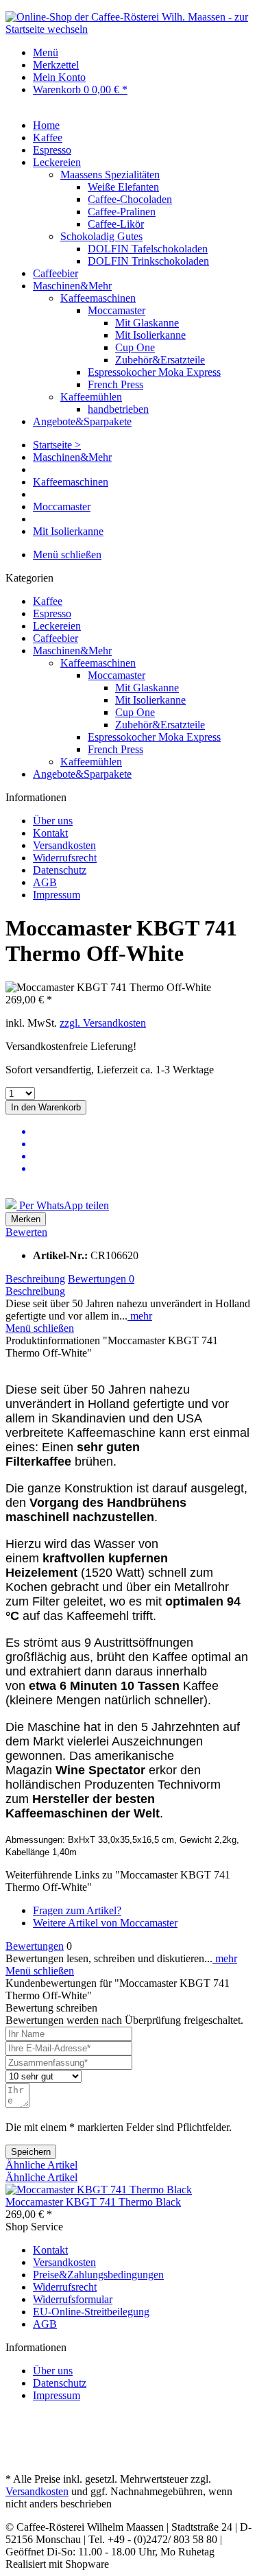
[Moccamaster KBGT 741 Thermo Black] (99, 2190)
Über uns (53, 821)
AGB (45, 882)
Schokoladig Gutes (101, 236)
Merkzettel (56, 65)
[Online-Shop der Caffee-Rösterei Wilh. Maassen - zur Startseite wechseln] (128, 29)
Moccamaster (117, 310)
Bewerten (26, 1232)
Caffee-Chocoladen (130, 199)
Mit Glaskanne (147, 323)
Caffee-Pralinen (122, 212)
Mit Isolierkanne (150, 335)
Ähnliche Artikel (41, 2165)
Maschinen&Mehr (72, 651)
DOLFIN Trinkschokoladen (148, 261)
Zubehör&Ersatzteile (160, 360)
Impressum (57, 895)
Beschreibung (35, 1279)
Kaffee (48, 601)
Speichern (31, 2152)
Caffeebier (56, 638)
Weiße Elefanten (123, 187)
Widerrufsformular (73, 2299)
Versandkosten (64, 845)
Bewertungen (101, 1279)
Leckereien (57, 626)
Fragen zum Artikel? (77, 1910)
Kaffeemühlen (91, 397)
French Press (115, 384)
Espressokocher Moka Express (154, 372)
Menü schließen (67, 554)
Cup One (135, 347)
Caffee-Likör (116, 224)
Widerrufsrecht (65, 858)
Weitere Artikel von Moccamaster (105, 1923)
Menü (46, 52)
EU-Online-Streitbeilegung (91, 2312)
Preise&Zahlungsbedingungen (98, 2275)
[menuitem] (142, 53)
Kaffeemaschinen (98, 298)
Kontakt (50, 833)
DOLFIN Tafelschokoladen (148, 249)
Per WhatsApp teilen (63, 1205)
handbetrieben (118, 409)
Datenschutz (60, 870)
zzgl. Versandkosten (103, 1023)
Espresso (52, 613)
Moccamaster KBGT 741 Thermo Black (93, 2202)
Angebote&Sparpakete (82, 774)
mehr (140, 1316)
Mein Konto (59, 77)
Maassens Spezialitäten (110, 175)
